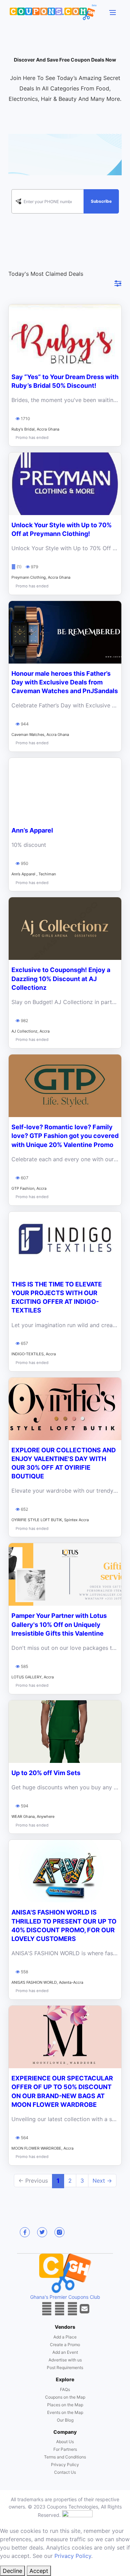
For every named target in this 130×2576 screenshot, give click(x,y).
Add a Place (65, 2337)
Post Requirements (65, 2368)
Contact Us (65, 2472)
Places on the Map (65, 2405)
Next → (102, 2181)
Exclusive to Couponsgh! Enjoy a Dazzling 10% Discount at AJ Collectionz (61, 978)
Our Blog (65, 2420)
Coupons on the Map (65, 2397)
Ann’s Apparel (32, 830)
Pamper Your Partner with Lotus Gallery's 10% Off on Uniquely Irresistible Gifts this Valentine (59, 1624)
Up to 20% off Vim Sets (46, 1773)
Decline (12, 2571)
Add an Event (65, 2352)
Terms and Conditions (65, 2457)
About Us (65, 2442)
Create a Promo (65, 2345)
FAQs (65, 2389)
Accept (39, 2571)
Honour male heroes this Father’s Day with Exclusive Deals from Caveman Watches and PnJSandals (65, 682)
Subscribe (101, 201)
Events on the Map (65, 2412)
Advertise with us (65, 2360)
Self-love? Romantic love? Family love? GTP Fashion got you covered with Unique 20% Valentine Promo (65, 1136)
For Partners (65, 2449)
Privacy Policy (65, 2465)
